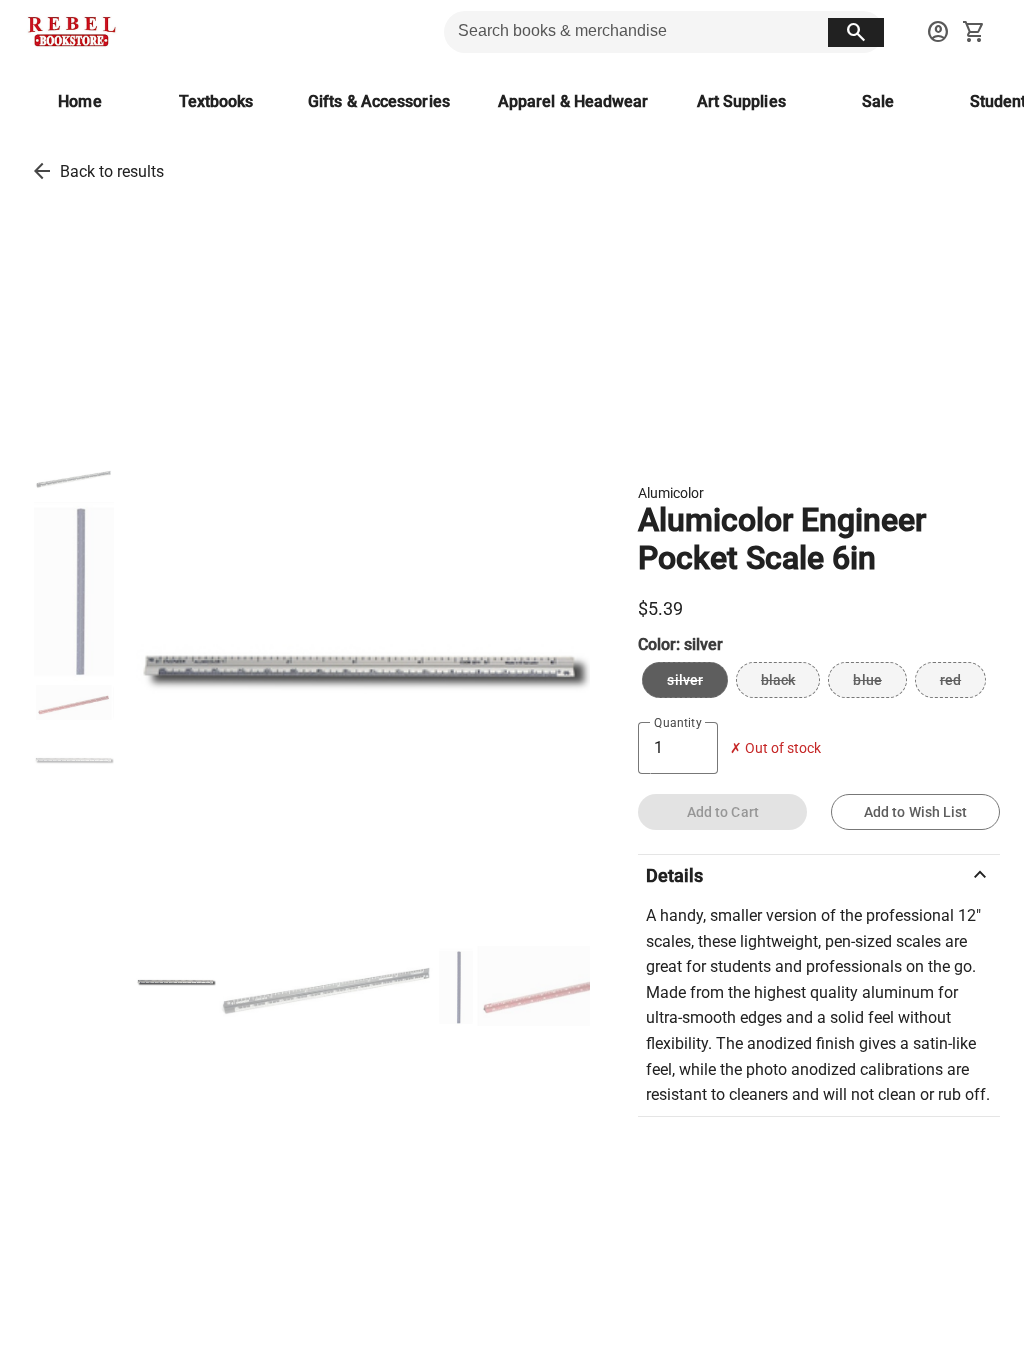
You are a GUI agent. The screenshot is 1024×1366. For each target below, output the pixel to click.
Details (819, 875)
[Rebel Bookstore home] (72, 32)
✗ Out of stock (775, 748)
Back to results (112, 171)
